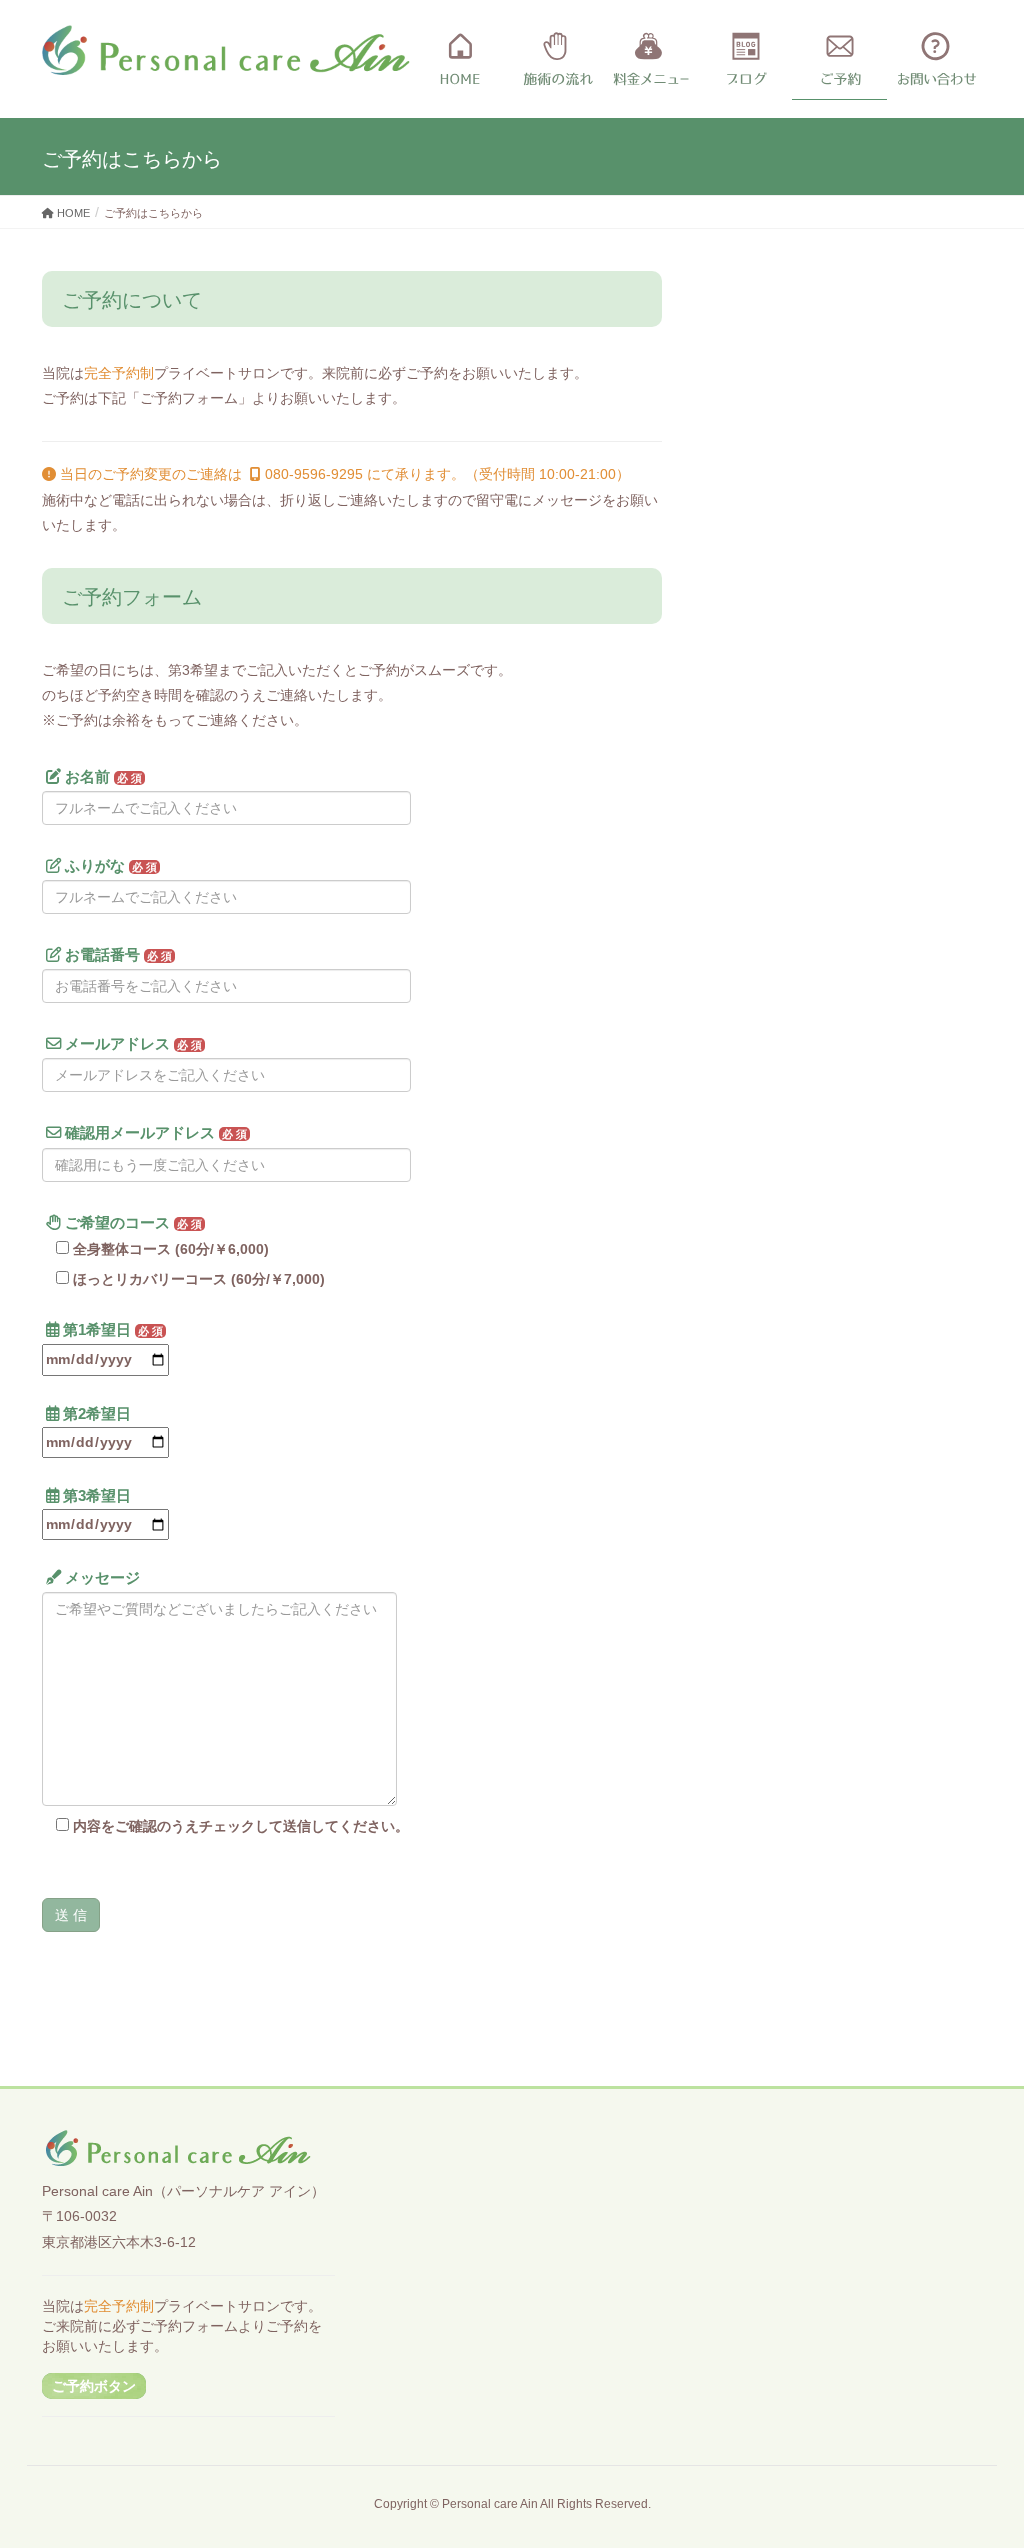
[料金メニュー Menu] (649, 60)
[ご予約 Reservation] (839, 60)
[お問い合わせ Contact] (934, 60)
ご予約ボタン (94, 2386)
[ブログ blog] (744, 60)
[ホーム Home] (459, 60)
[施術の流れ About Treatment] (554, 60)
